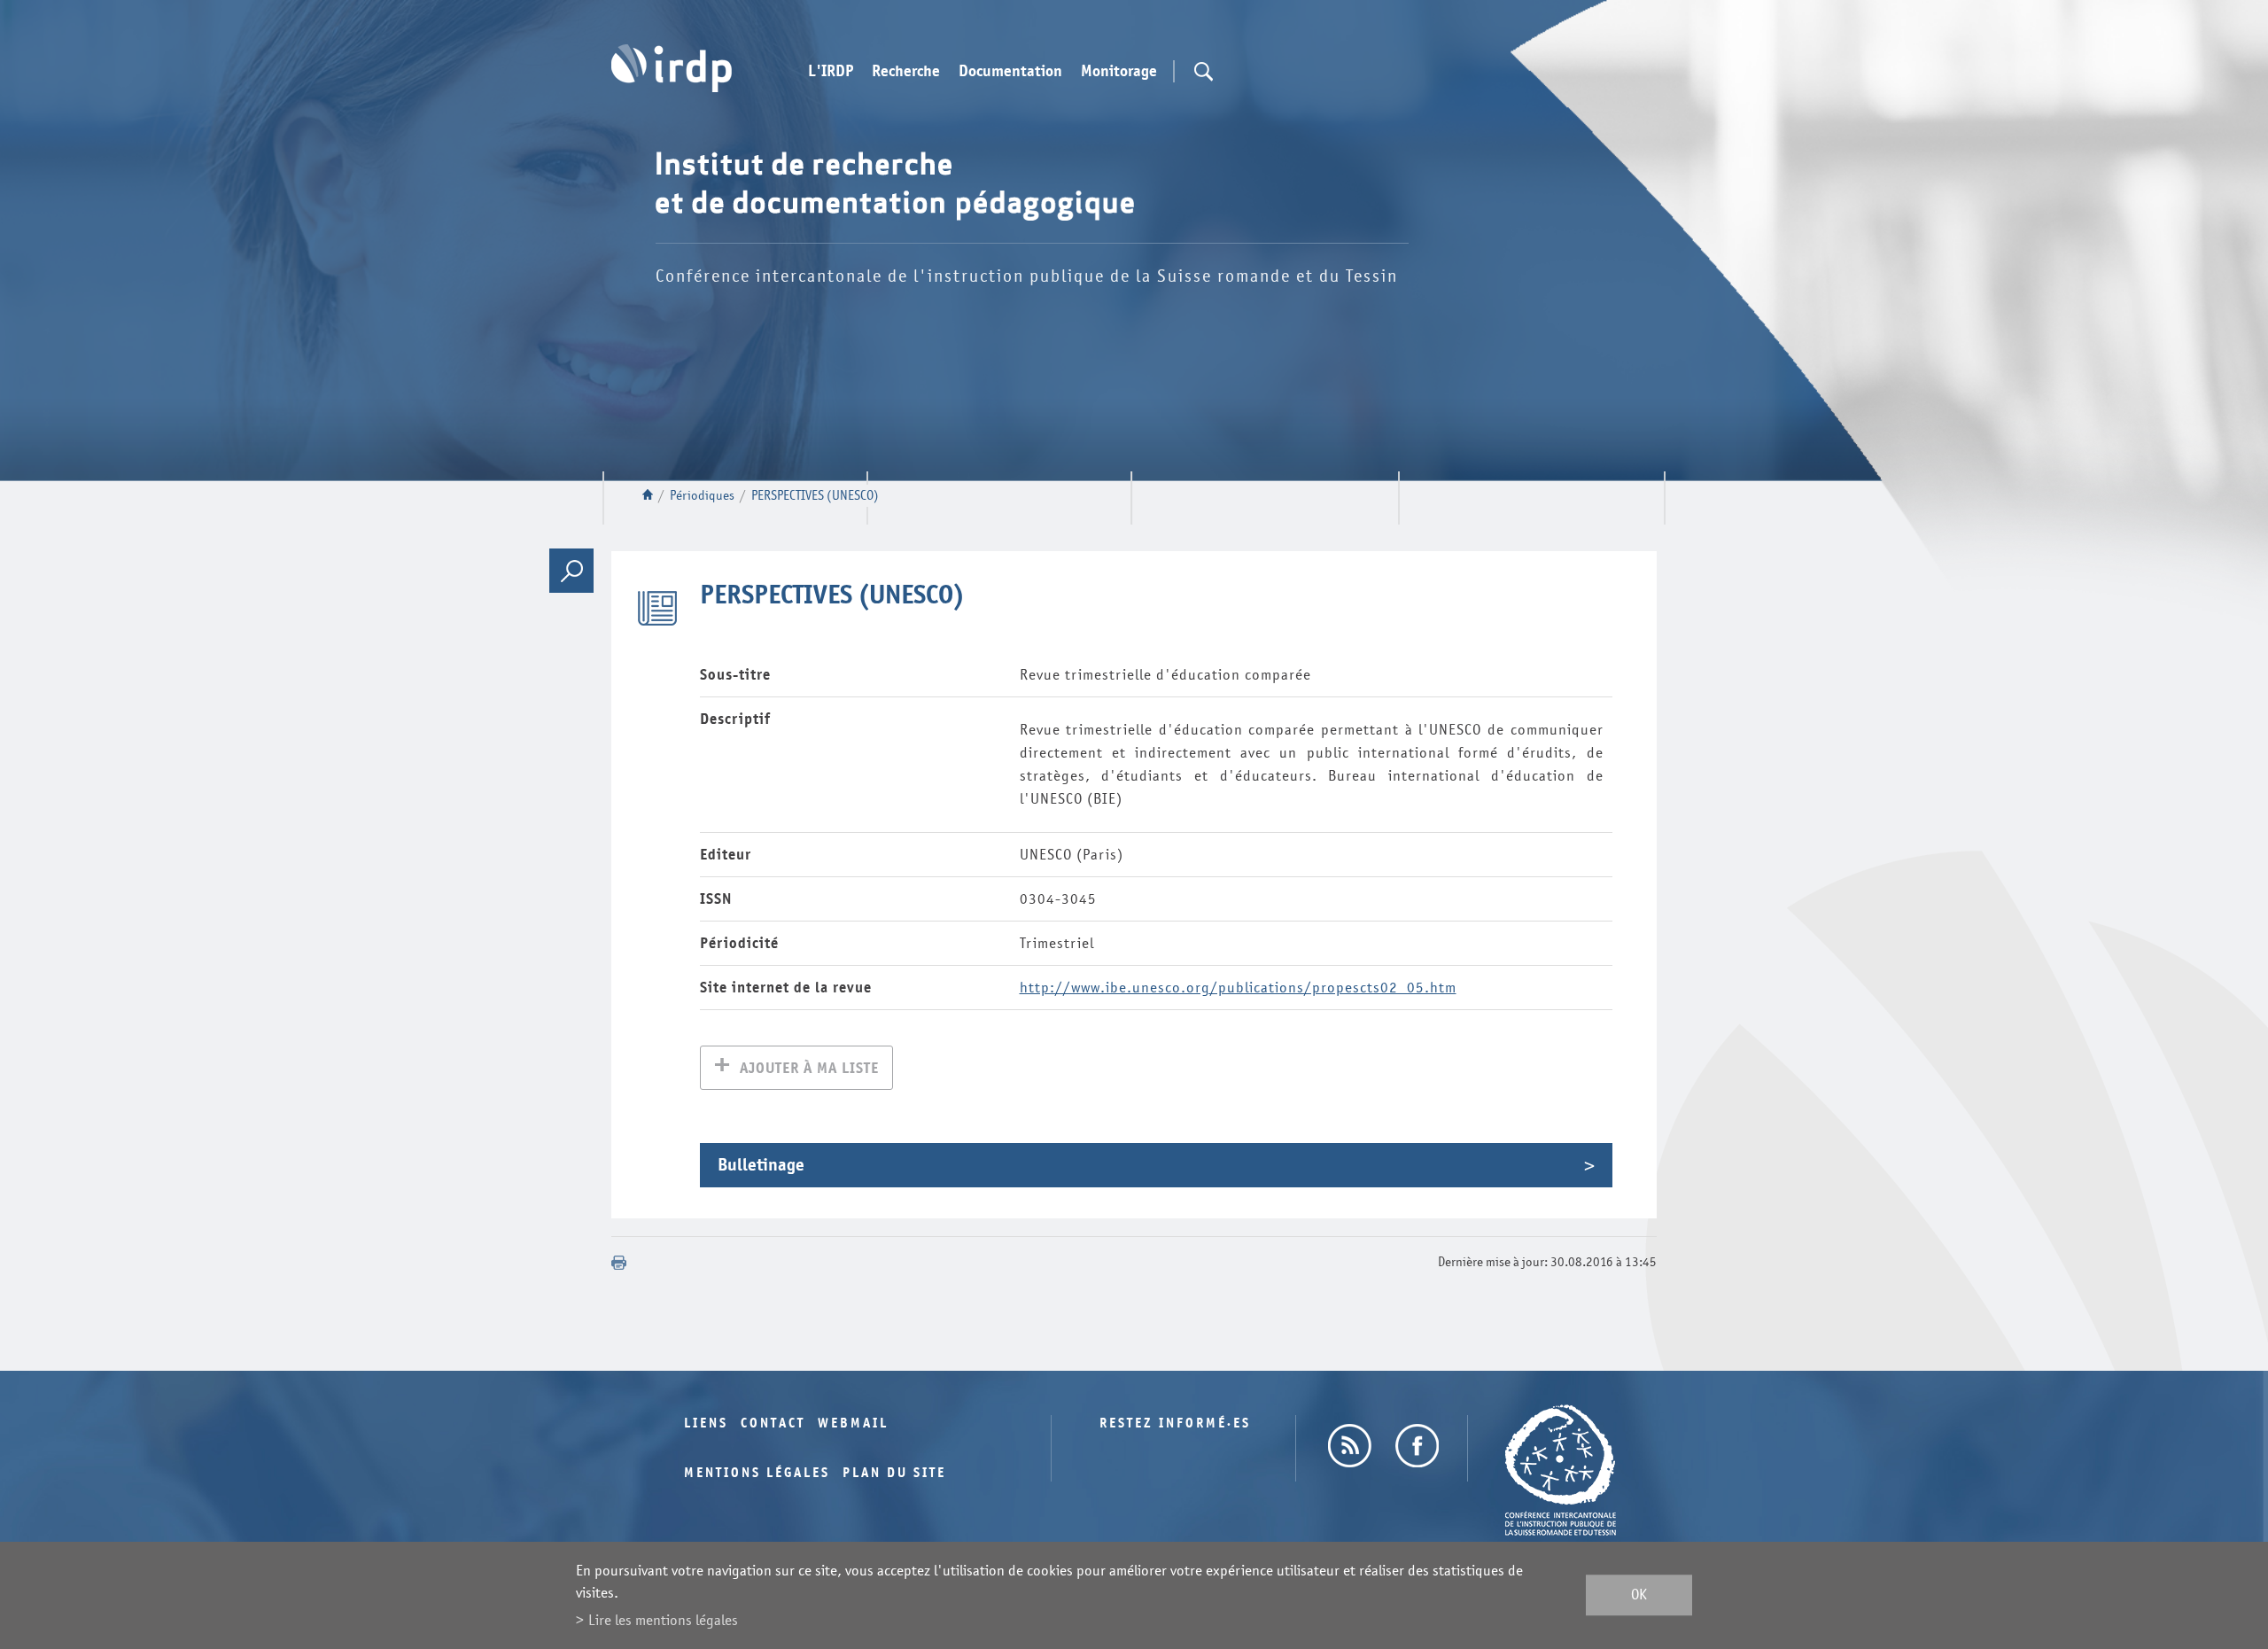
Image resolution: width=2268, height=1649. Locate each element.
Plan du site (894, 1473)
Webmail (853, 1423)
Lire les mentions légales (663, 1620)
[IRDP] (672, 68)
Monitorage (1119, 72)
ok (1639, 1595)
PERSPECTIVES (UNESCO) (815, 496)
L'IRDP (831, 72)
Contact (773, 1423)
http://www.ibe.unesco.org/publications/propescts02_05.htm (1238, 988)
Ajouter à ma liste (809, 1068)
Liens (706, 1423)
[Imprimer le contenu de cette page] (619, 1263)
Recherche (906, 72)
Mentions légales (757, 1473)
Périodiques (702, 496)
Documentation (1010, 72)
